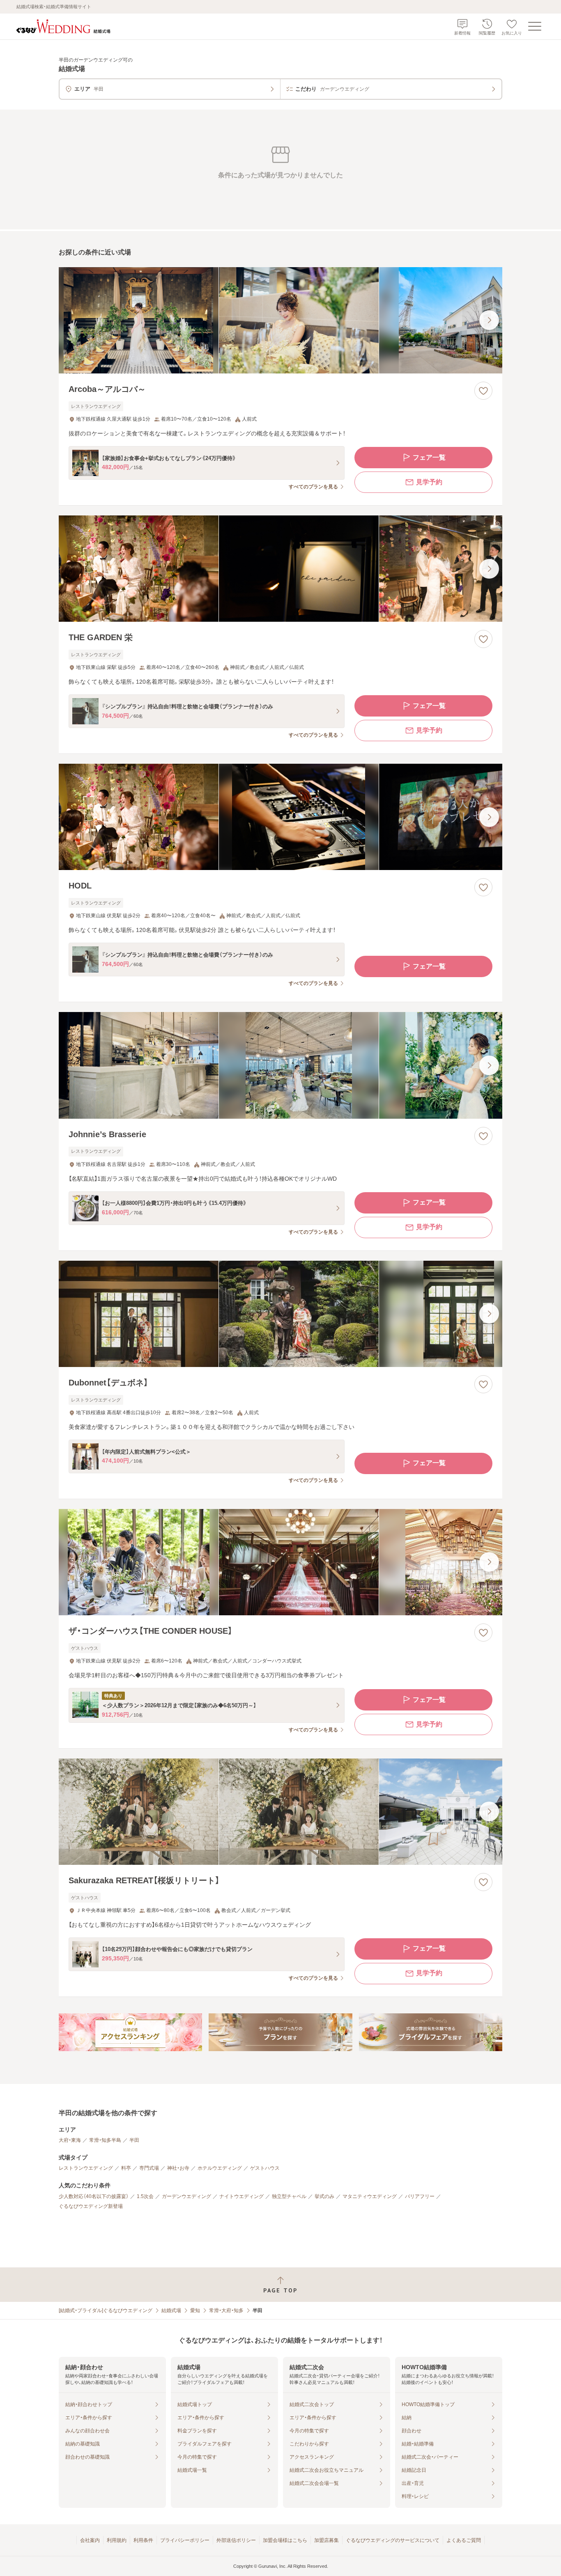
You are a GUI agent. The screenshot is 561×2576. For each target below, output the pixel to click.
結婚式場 (171, 2310)
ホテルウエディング (220, 2168)
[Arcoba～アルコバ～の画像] (280, 320)
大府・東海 (70, 2140)
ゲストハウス (265, 2168)
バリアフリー (420, 2196)
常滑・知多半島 (105, 2140)
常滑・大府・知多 (226, 2310)
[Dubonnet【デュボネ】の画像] (280, 1314)
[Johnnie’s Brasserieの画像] (280, 1065)
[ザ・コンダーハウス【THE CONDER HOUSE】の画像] (280, 1562)
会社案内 (90, 2540)
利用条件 (143, 2540)
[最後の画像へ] (489, 320)
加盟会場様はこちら (285, 2540)
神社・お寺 (178, 2168)
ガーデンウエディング (186, 2196)
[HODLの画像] (280, 817)
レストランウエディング (86, 2168)
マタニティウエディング (370, 2196)
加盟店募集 (326, 2540)
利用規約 (117, 2540)
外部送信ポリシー (236, 2540)
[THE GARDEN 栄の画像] (280, 569)
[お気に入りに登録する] (483, 391)
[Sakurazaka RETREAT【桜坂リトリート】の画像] (280, 1812)
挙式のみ (324, 2196)
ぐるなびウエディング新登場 (91, 2206)
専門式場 (149, 2168)
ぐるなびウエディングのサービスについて (393, 2540)
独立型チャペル (289, 2196)
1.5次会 (145, 2196)
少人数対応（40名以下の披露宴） (94, 2196)
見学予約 (429, 482)
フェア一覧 (429, 457)
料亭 (126, 2168)
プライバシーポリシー (185, 2540)
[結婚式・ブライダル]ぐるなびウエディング (106, 2310)
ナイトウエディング (241, 2196)
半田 (134, 2140)
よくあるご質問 (464, 2540)
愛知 (195, 2310)
